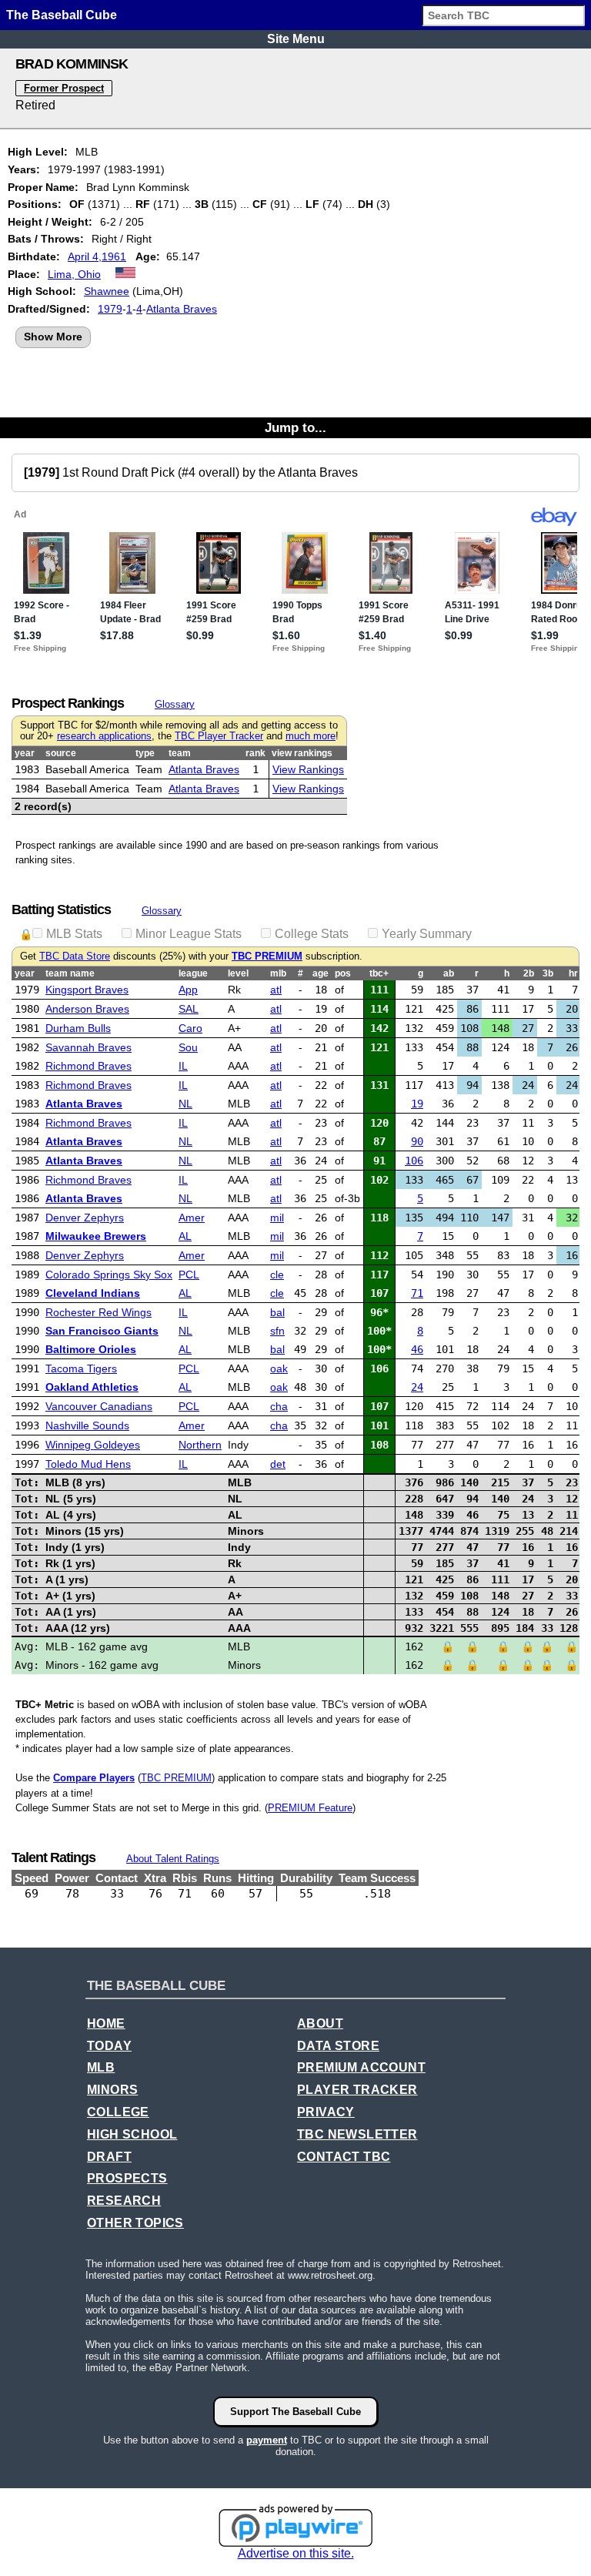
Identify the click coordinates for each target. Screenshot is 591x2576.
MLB (101, 2067)
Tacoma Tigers (81, 1368)
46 (417, 1349)
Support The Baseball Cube (295, 2412)
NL (185, 1104)
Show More (53, 337)
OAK (279, 1368)
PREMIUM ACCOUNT (361, 2067)
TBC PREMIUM (267, 956)
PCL (189, 1275)
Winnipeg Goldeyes (93, 1445)
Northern (200, 1445)
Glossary (175, 704)
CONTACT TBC (344, 2157)
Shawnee (107, 291)
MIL (277, 1218)
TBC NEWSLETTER (357, 2134)
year (25, 753)
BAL (277, 1312)
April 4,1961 (97, 256)
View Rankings (308, 769)
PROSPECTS (127, 2178)
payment (267, 2440)
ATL (276, 990)
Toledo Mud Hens (88, 1464)
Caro (190, 1028)
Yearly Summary (427, 934)
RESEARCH (124, 2201)
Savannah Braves (88, 1047)
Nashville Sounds (87, 1425)
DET (278, 1464)
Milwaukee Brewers (96, 1236)
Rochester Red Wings (98, 1312)
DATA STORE (338, 2046)
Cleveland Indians (93, 1293)
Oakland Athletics (92, 1387)
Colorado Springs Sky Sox (109, 1275)
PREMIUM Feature (310, 1808)
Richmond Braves (88, 1066)
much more (311, 736)
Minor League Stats (189, 934)
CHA (279, 1406)
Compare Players (94, 1778)
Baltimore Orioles (91, 1349)
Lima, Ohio (74, 274)
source (61, 753)
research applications (104, 736)
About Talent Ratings (173, 1859)
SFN (277, 1331)
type (145, 753)
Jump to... (295, 427)
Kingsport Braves (87, 990)
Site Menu (296, 39)
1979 (110, 309)
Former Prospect (64, 88)
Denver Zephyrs (85, 1218)
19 (417, 1104)
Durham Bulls (78, 1028)
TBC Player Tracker (219, 736)
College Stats (312, 934)
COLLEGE (118, 2112)
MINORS (112, 2090)
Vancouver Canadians (99, 1406)
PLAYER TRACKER (357, 2090)
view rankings (302, 753)
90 (417, 1141)
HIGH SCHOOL (132, 2134)
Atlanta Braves (182, 309)
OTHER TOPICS (135, 2223)
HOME (106, 2023)
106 (414, 1161)
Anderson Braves (87, 1009)
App (188, 990)
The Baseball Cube (62, 15)
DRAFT (109, 2157)
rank (255, 753)
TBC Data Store (75, 956)
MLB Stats (74, 934)
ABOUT (320, 2023)
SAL (189, 1009)
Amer (192, 1218)
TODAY (109, 2046)
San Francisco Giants (102, 1331)
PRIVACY (326, 2112)
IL (183, 1066)
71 (417, 1293)
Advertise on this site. (296, 2553)
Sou (188, 1047)
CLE (277, 1275)
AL (185, 1236)
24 (417, 1387)
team (180, 753)
